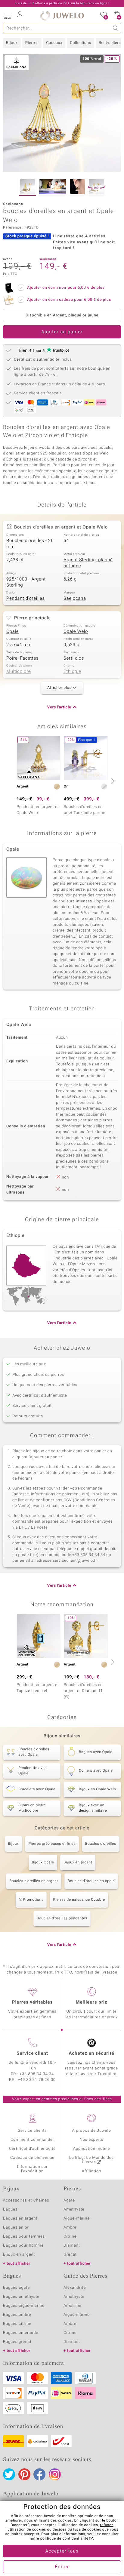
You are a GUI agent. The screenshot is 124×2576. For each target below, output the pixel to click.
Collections (80, 43)
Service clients (32, 2131)
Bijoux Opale (43, 1863)
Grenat (70, 2255)
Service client (32, 2054)
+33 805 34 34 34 (37, 2074)
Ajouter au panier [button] (62, 332)
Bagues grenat (17, 2342)
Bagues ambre (17, 2315)
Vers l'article (59, 707)
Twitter (9, 2474)
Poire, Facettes (22, 658)
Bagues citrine (17, 2324)
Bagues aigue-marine (24, 2306)
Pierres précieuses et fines (52, 1844)
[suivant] (112, 781)
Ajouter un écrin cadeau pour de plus (69, 300)
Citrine (70, 2237)
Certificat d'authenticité (32, 2149)
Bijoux (12, 43)
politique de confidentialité (64, 2539)
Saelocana (75, 599)
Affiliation (92, 2171)
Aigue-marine (77, 2219)
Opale (12, 632)
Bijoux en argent (78, 1863)
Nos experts (91, 2140)
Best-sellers (110, 43)
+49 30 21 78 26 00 (37, 2080)
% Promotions (31, 1900)
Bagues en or (16, 2228)
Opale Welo (76, 632)
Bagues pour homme (23, 2246)
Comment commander (32, 2140)
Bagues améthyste (21, 2297)
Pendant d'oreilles (26, 599)
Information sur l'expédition (33, 2169)
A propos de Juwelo (91, 2131)
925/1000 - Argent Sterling (26, 582)
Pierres (32, 43)
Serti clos (74, 658)
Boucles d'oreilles (101, 1844)
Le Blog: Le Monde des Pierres (91, 2160)
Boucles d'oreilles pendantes (62, 1918)
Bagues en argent (20, 2219)
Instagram (55, 2474)
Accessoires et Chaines (26, 2200)
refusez (107, 2525)
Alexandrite (75, 2288)
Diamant (72, 2246)
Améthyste (74, 2297)
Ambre (70, 2228)
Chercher (116, 28)
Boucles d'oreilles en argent (34, 1881)
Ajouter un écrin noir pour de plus (66, 288)
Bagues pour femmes (24, 2237)
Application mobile (92, 2149)
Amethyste (74, 2209)
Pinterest (24, 2474)
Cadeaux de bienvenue (32, 2158)
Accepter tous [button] (62, 2551)
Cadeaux (54, 43)
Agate (69, 2200)
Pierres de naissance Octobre (79, 1900)
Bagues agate (16, 2288)
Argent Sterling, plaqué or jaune (88, 563)
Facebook (39, 2474)
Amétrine (72, 2306)
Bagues (10, 2209)
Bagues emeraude (21, 2333)
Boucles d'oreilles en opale (91, 1881)
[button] (8, 15)
